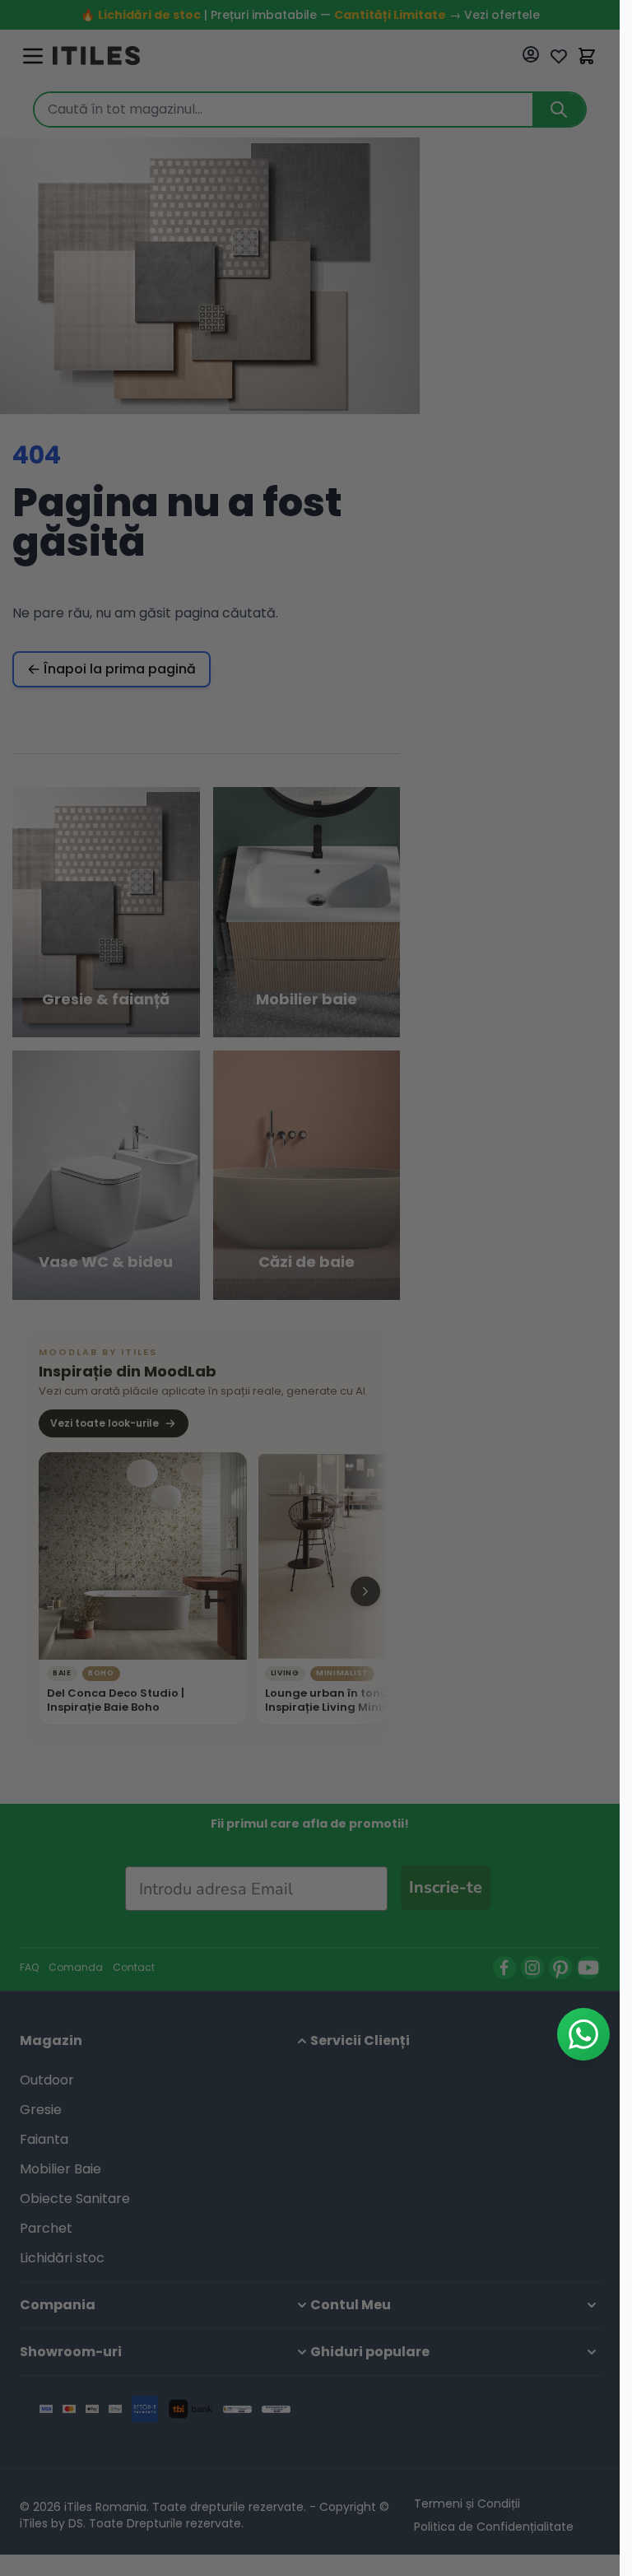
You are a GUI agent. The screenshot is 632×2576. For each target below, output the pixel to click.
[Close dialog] (462, 1015)
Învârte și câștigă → (310, 1549)
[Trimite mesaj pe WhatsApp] (583, 2034)
